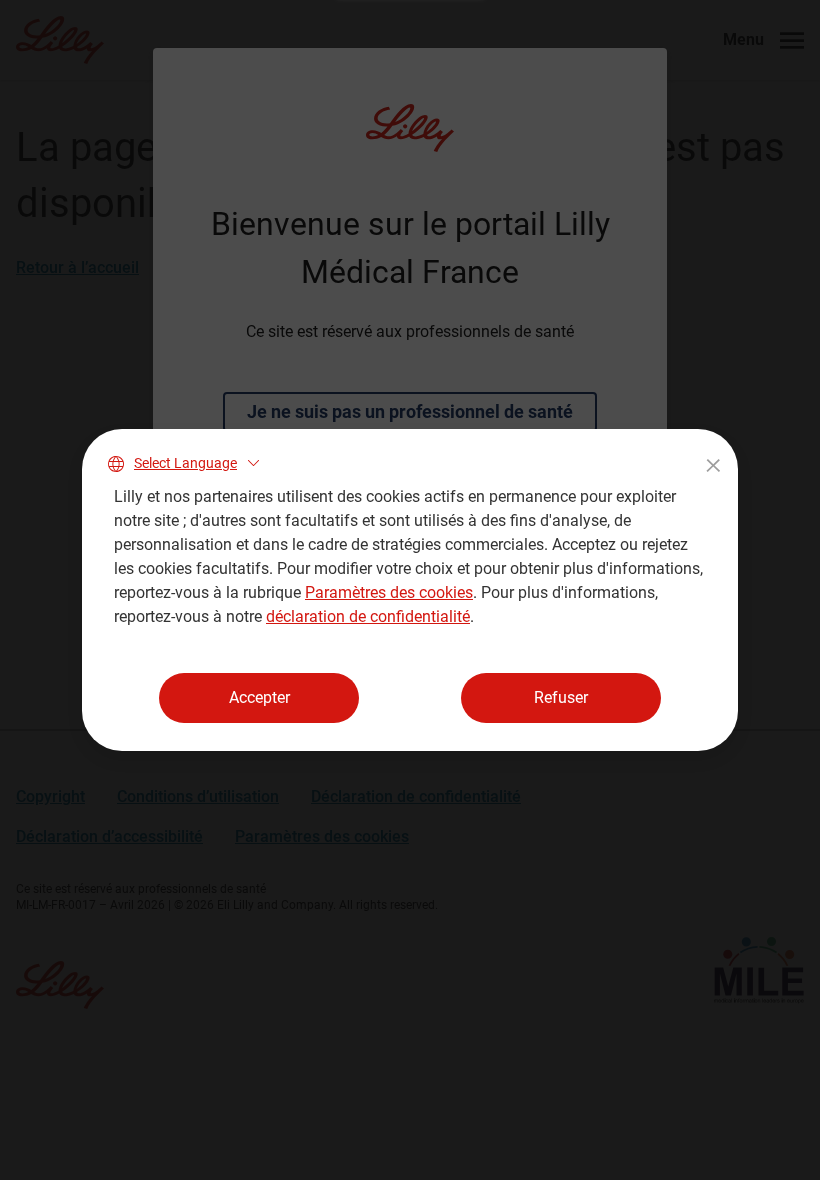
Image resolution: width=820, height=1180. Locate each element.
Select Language (185, 463)
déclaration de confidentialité (368, 616)
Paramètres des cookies (389, 592)
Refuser (561, 697)
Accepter (259, 697)
